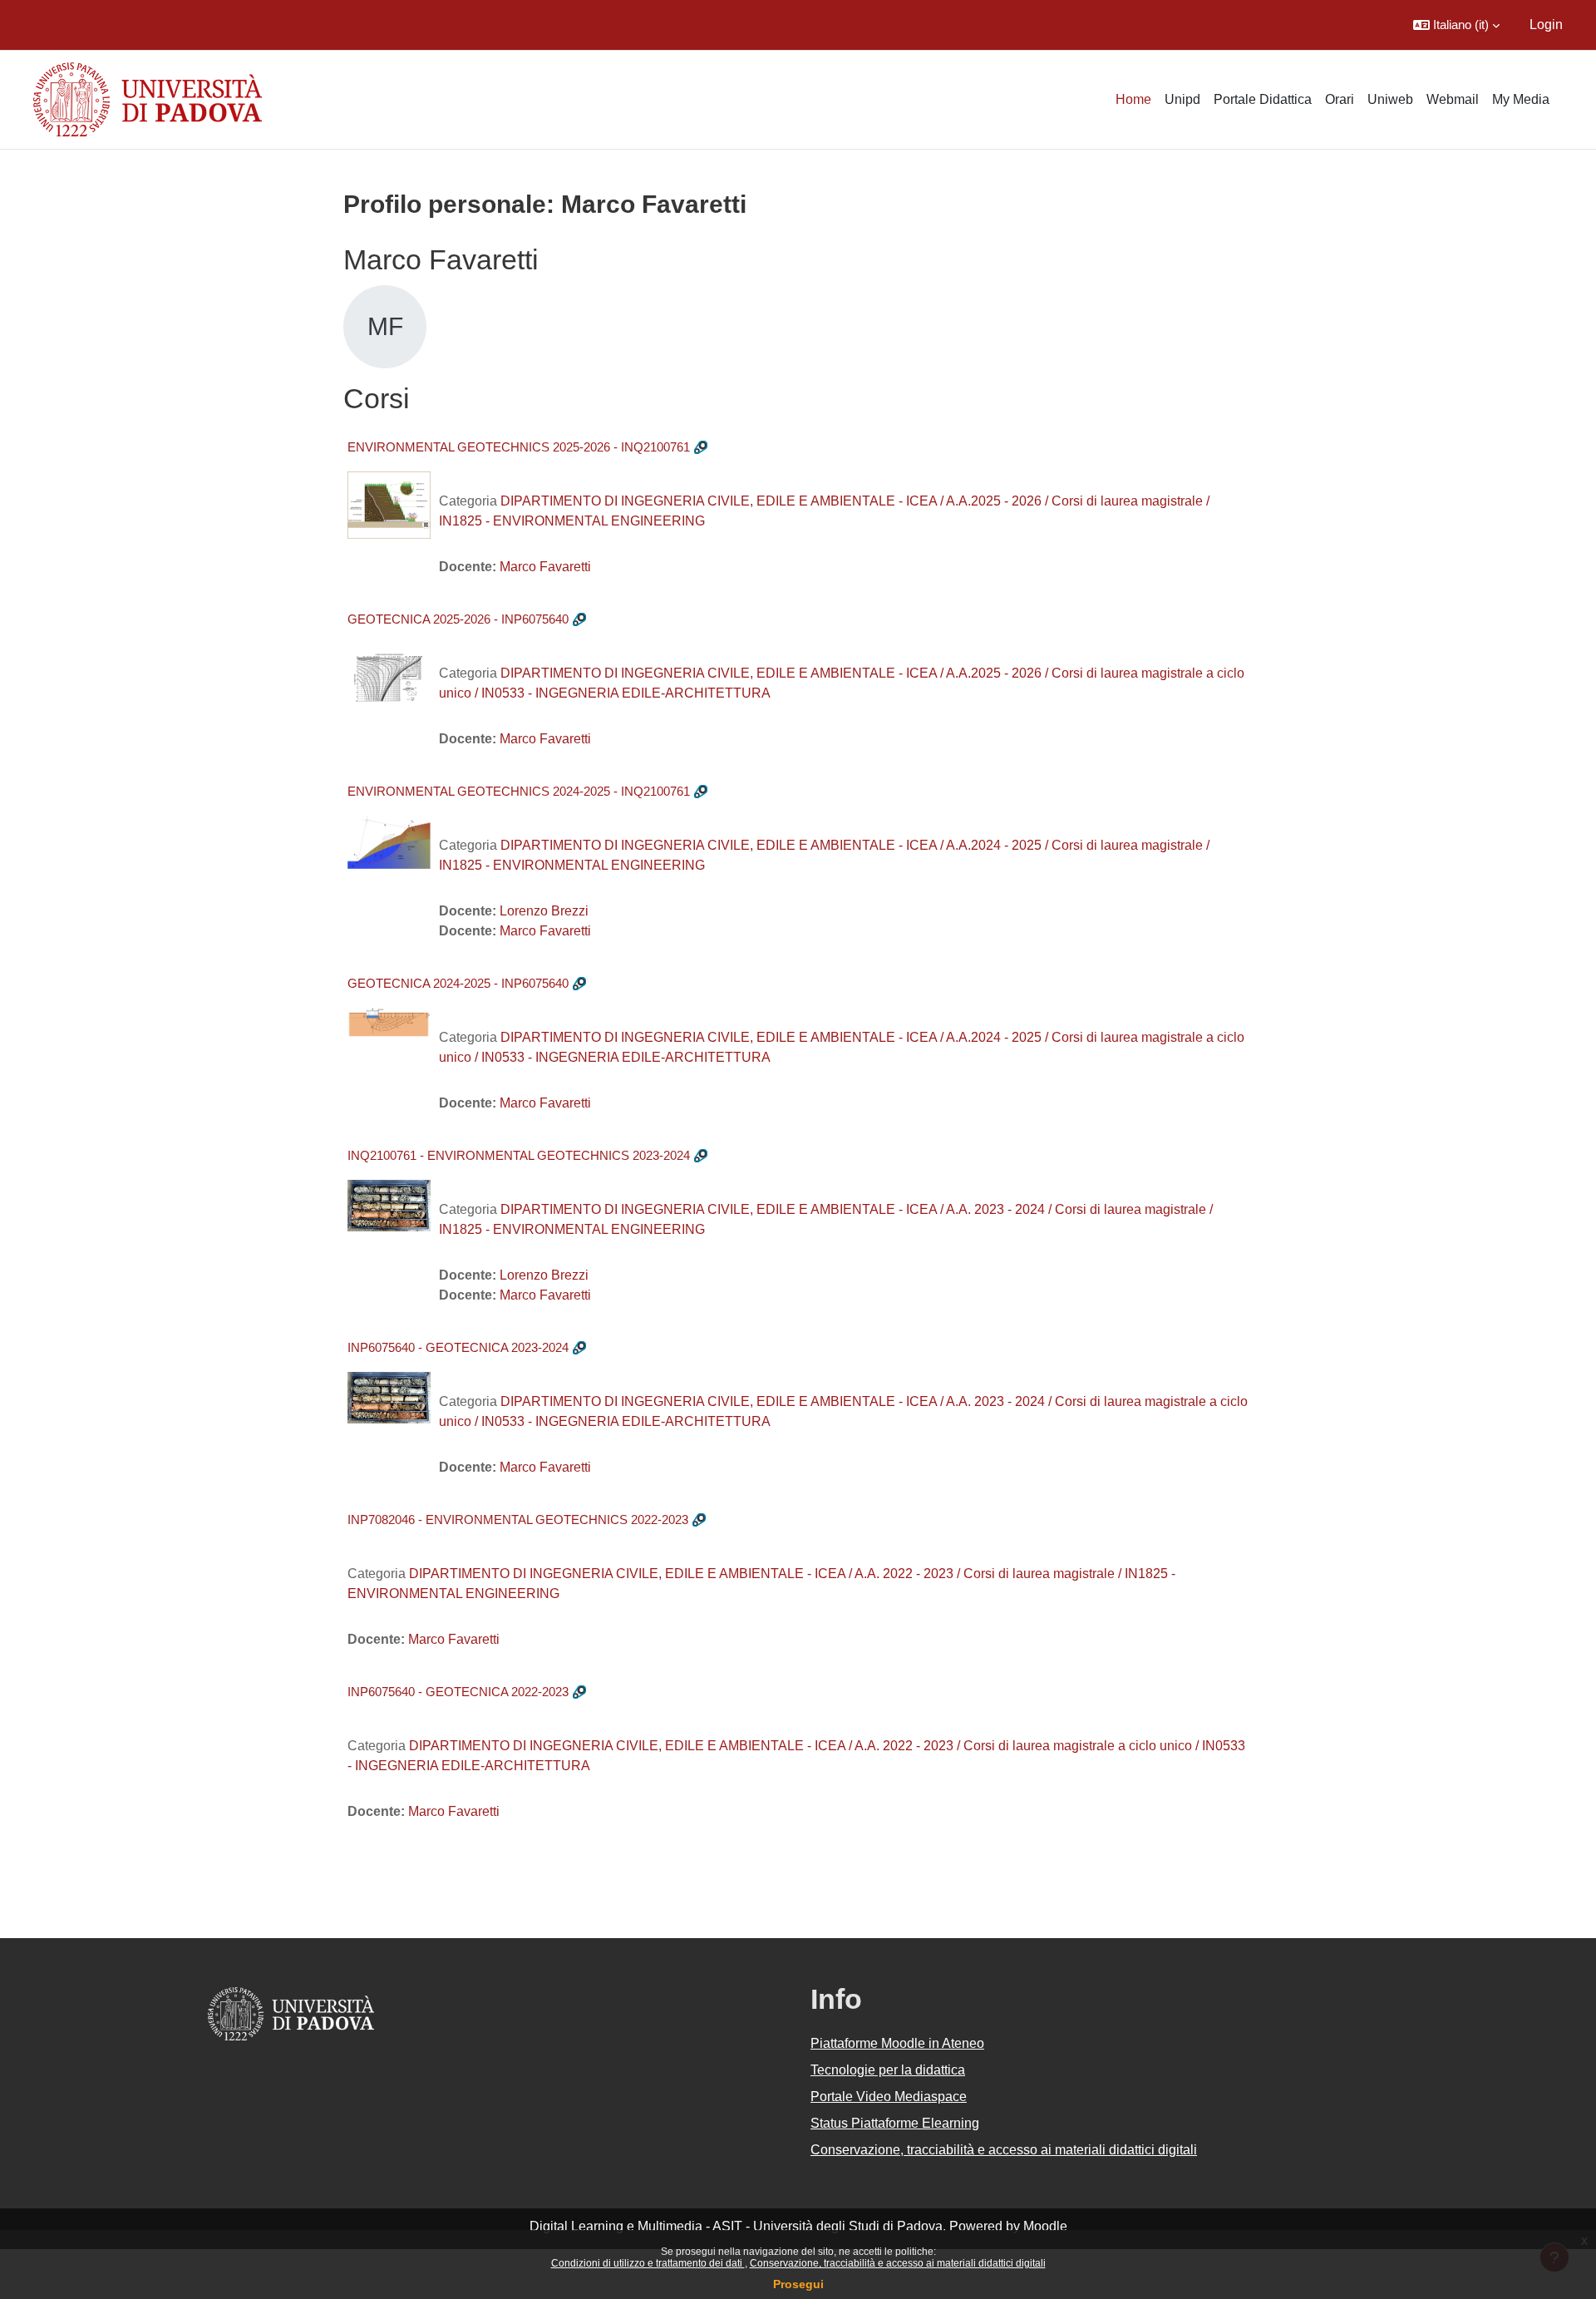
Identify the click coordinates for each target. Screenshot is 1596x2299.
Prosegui (798, 2284)
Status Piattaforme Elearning (895, 2123)
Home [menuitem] (1133, 99)
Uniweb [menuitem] (1390, 99)
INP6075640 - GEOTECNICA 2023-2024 (458, 1347)
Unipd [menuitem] (1182, 99)
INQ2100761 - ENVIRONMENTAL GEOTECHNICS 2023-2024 (519, 1155)
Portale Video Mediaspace (889, 2097)
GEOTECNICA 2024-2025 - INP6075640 (458, 983)
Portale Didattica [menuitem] (1263, 99)
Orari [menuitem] (1340, 99)
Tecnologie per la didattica (888, 2070)
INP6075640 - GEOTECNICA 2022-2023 (458, 1692)
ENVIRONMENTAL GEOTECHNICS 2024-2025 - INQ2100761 (519, 791)
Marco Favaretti (545, 567)
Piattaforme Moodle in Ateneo (897, 2043)
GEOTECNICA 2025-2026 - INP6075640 (458, 619)
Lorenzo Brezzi (544, 911)
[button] (1456, 25)
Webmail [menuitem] (1453, 99)
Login (1546, 25)
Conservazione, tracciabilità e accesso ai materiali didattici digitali (898, 2263)
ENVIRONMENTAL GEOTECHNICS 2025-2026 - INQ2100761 (519, 447)
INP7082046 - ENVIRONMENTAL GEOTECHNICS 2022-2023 (518, 1520)
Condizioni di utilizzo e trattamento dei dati (648, 2263)
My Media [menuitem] (1521, 99)
